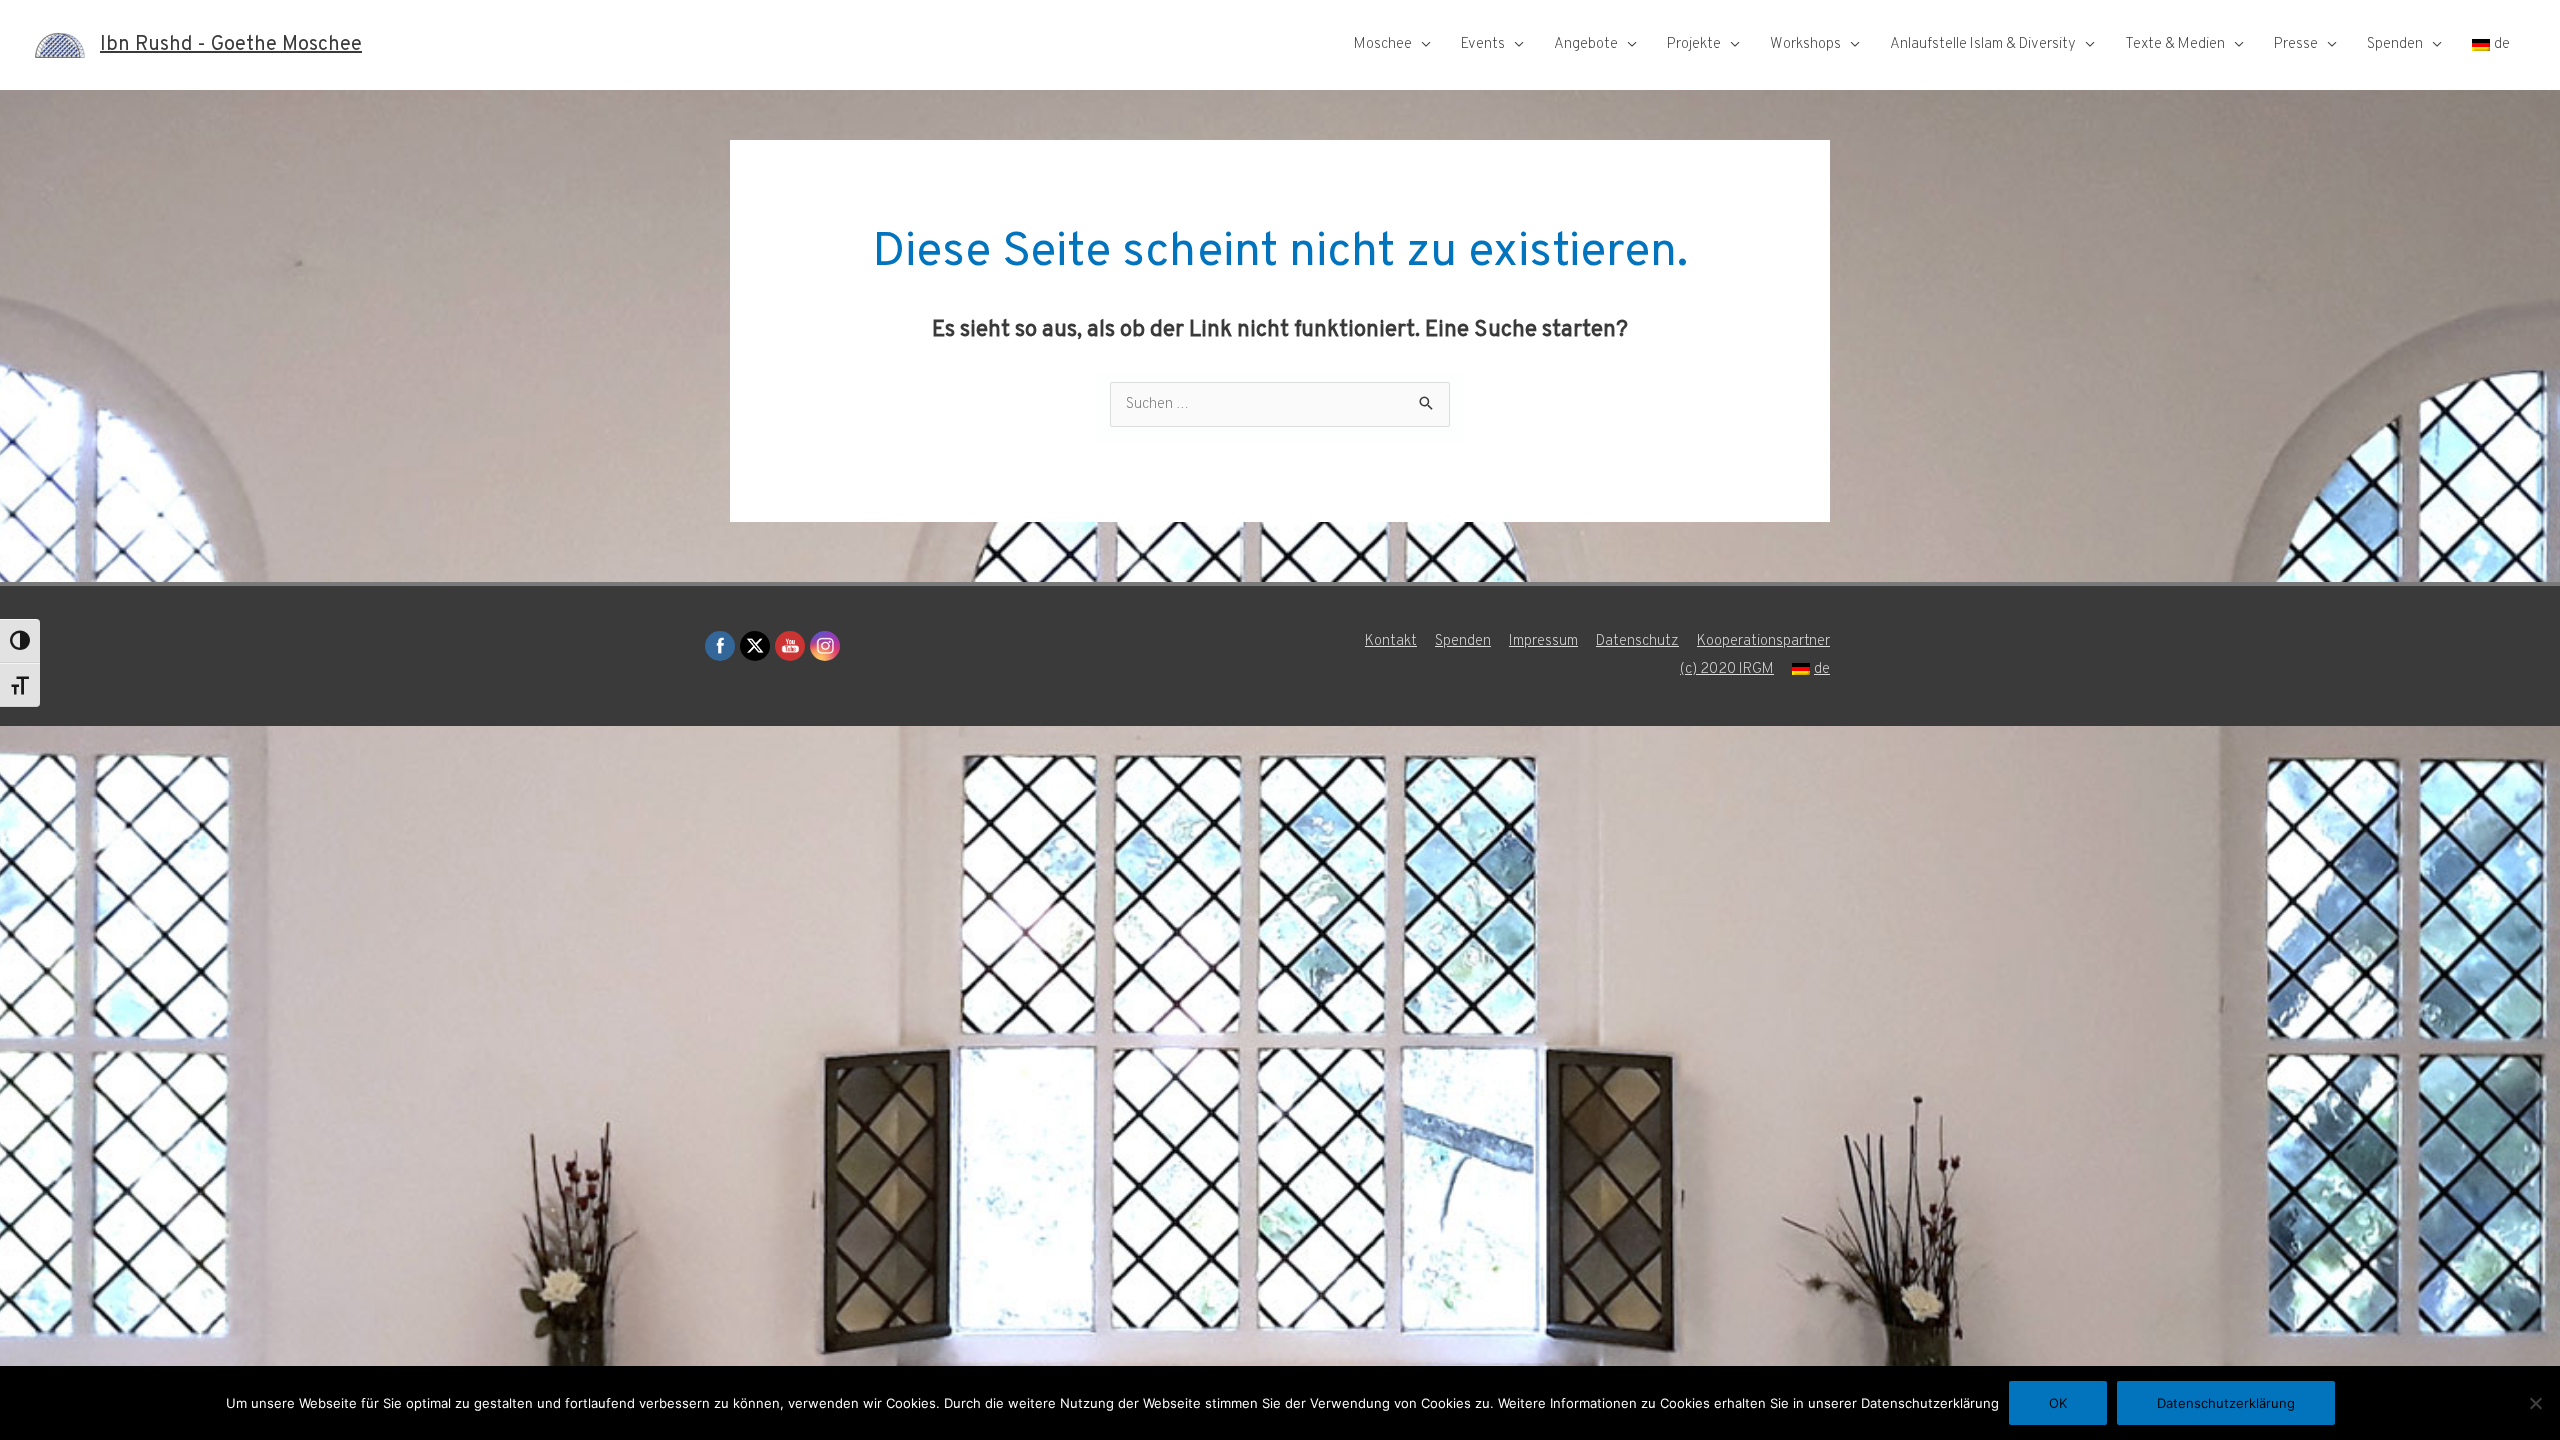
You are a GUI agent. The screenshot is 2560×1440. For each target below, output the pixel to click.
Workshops (1805, 44)
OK (2058, 1403)
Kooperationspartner (1763, 641)
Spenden (2395, 44)
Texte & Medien (2175, 44)
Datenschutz (1637, 641)
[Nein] (2535, 1403)
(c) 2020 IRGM (1727, 669)
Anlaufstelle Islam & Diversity (1983, 44)
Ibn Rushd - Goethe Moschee (231, 45)
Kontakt (1391, 641)
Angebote (1586, 44)
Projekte (1694, 44)
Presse (2296, 44)
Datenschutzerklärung (2226, 1403)
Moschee (1383, 44)
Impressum (1543, 641)
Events (1483, 44)
